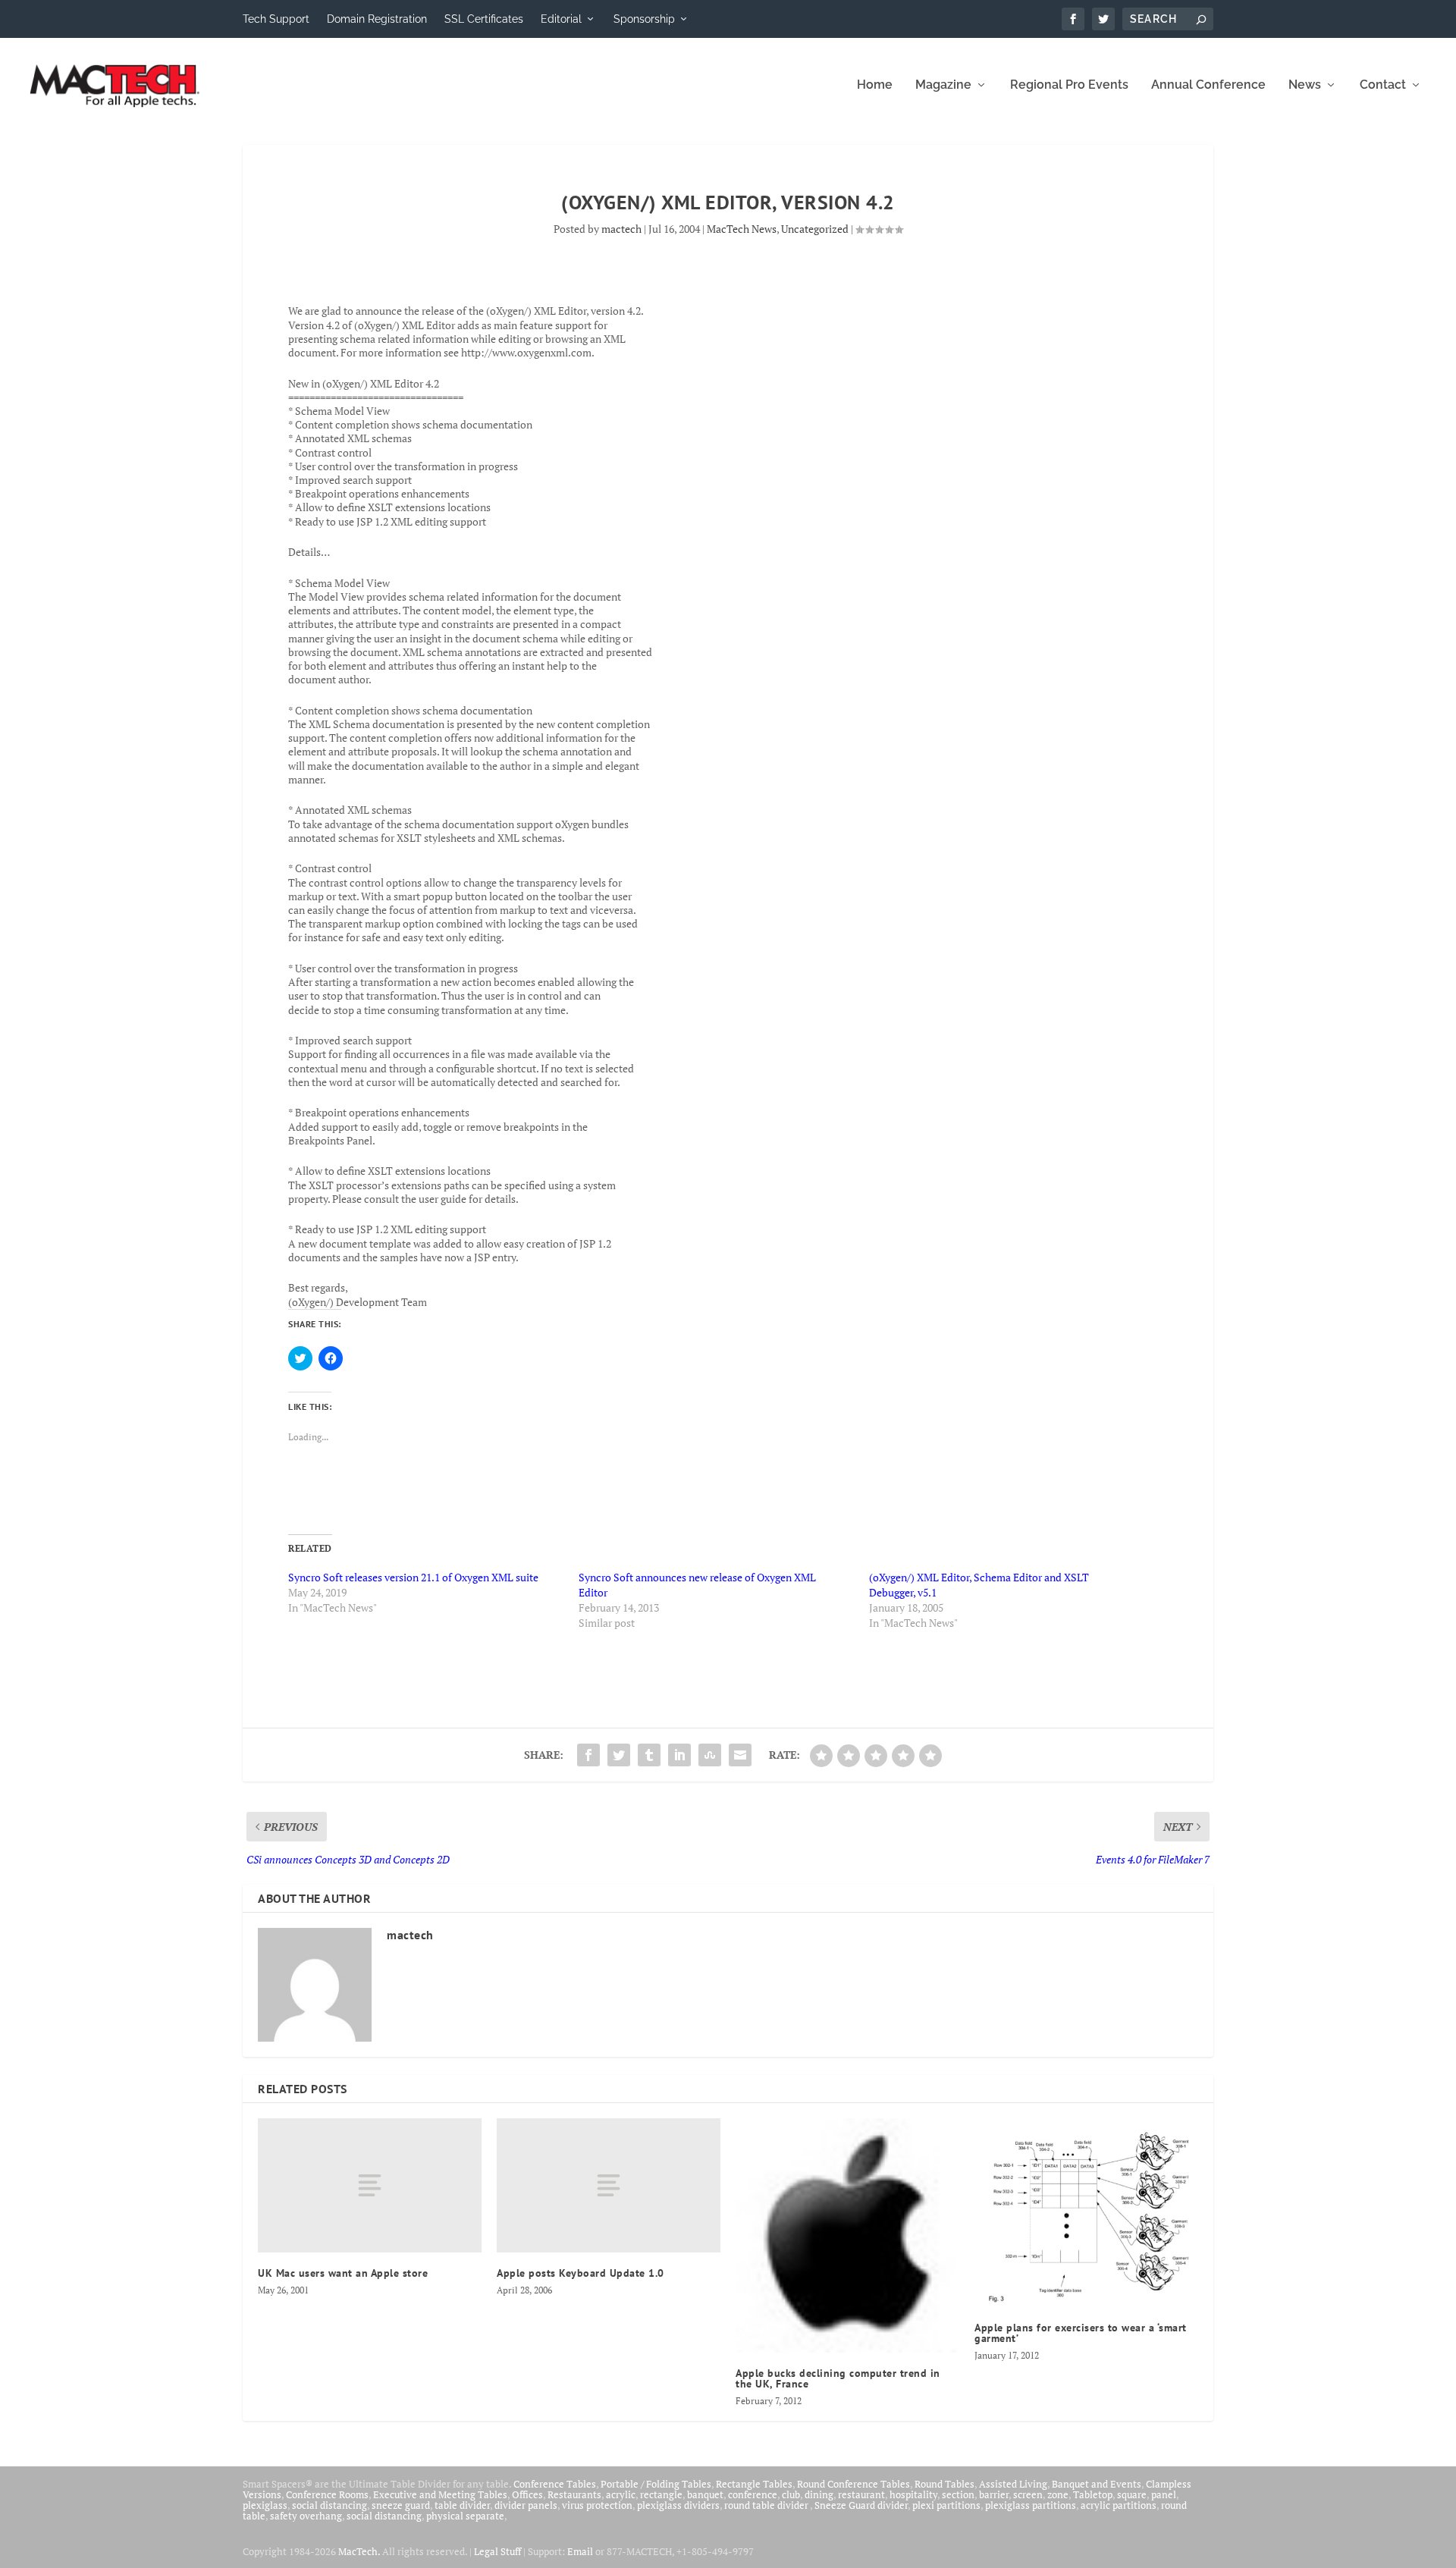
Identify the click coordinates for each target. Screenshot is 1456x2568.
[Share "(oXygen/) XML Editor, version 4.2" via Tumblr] (649, 1755)
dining (819, 2494)
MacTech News (742, 229)
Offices (527, 2494)
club (791, 2494)
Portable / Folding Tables (656, 2484)
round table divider (767, 2505)
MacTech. (359, 2551)
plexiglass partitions (1031, 2505)
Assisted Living (1013, 2484)
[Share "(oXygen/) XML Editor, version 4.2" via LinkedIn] (679, 1755)
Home (875, 85)
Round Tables (945, 2484)
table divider (462, 2505)
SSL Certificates (484, 19)
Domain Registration (377, 19)
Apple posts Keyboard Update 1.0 (581, 2273)
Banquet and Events (1097, 2484)
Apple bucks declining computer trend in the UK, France (838, 2378)
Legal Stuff (497, 2551)
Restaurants (574, 2494)
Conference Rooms (327, 2494)
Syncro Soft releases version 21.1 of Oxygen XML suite (413, 1577)
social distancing (329, 2505)
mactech (621, 229)
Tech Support (276, 19)
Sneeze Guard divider (861, 2505)
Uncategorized (815, 229)
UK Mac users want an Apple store (343, 2273)
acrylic (621, 2494)
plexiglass (265, 2505)
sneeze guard (401, 2505)
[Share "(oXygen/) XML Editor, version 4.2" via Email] (740, 1755)
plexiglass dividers (678, 2505)
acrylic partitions (1119, 2505)
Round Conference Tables (854, 2484)
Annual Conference (1208, 85)
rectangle (661, 2494)
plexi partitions (946, 2505)
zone (1058, 2494)
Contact (1383, 85)
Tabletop (1093, 2494)
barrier (994, 2494)
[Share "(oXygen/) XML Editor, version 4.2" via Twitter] (619, 1755)
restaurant (861, 2494)
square (1132, 2494)
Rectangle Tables (754, 2484)
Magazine (943, 85)
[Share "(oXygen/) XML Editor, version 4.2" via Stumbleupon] (710, 1755)
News (1305, 85)
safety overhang (306, 2516)
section (958, 2494)
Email (580, 2551)
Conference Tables (555, 2484)
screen (1028, 2494)
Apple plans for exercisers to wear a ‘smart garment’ (1081, 2333)
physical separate (465, 2516)
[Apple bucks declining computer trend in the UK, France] (847, 2235)
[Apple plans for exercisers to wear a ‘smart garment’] (1086, 2213)
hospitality (913, 2494)
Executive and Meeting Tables (440, 2494)
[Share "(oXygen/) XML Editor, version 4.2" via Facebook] (588, 1755)
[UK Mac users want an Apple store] (370, 2185)
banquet (705, 2494)
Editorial (561, 19)
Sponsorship (644, 19)
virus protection (597, 2505)
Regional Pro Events (1069, 85)
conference (753, 2494)
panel (1164, 2494)
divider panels (526, 2505)
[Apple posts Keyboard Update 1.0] (609, 2185)
